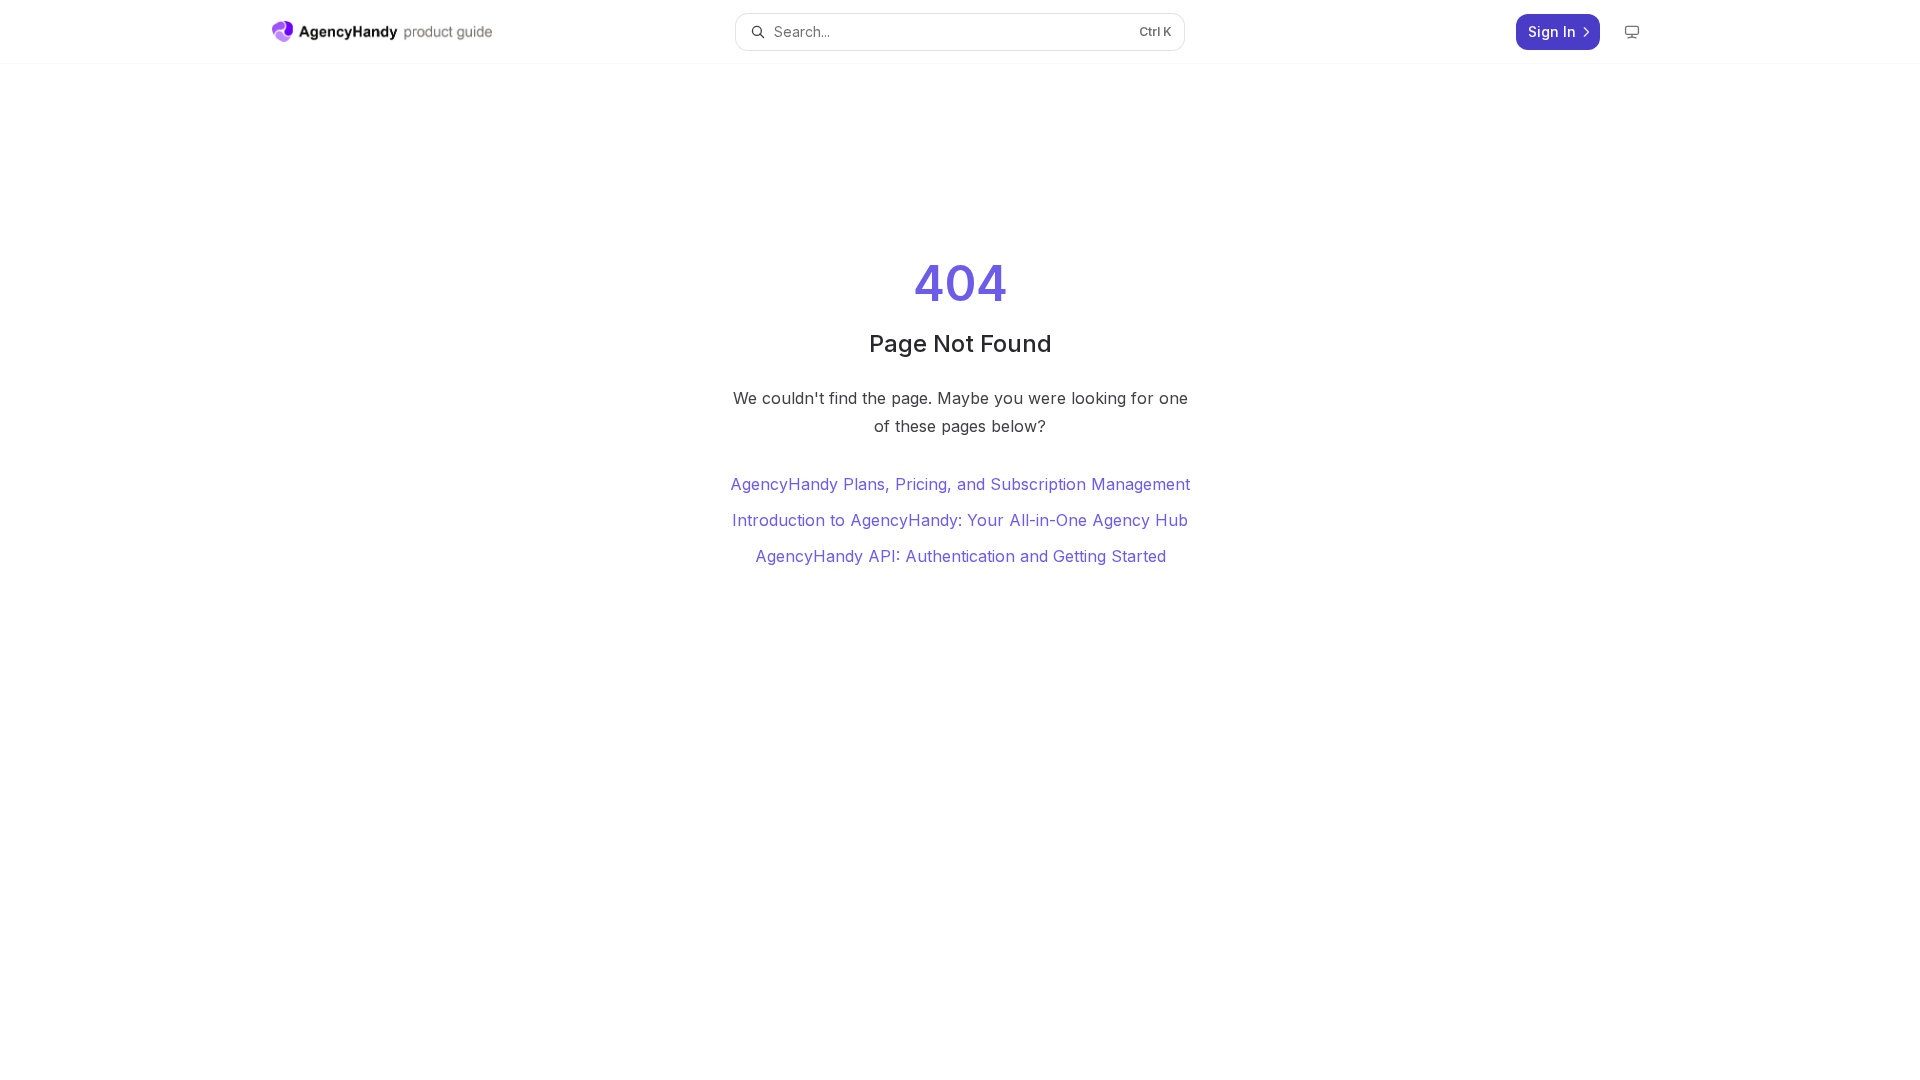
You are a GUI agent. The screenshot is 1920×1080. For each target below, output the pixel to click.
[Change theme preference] (1632, 32)
